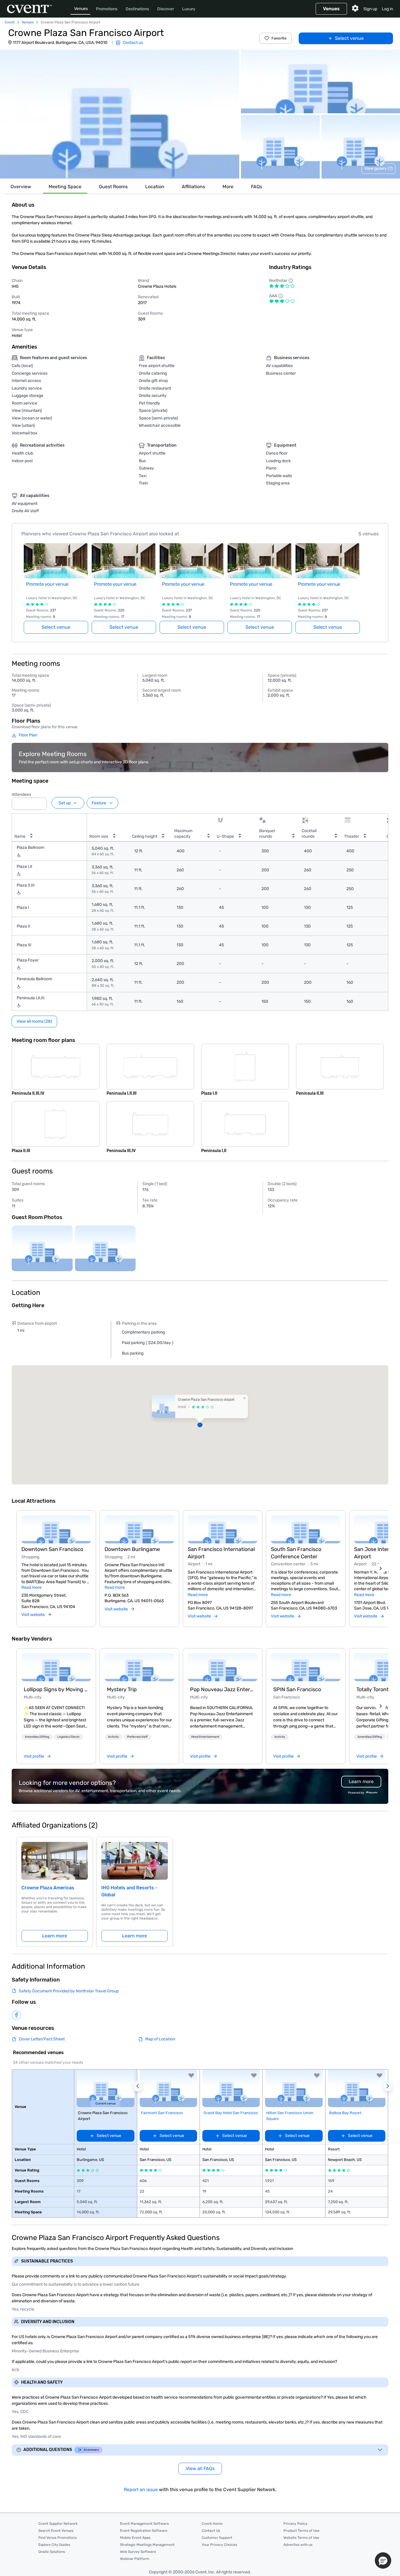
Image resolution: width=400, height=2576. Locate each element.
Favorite (279, 38)
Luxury (189, 9)
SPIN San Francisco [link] (297, 1689)
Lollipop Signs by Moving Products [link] (56, 1689)
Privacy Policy (295, 2524)
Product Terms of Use (301, 2531)
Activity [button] (113, 1737)
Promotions (107, 9)
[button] (120, 114)
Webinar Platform (135, 2559)
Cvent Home (212, 2524)
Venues (81, 9)
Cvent (10, 22)
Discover (166, 9)
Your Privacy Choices (219, 2545)
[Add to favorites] (191, 2075)
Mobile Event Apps (135, 2538)
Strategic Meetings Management (147, 2545)
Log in (387, 9)
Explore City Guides (54, 2545)
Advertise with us (298, 2545)
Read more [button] (31, 1587)
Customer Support (217, 2538)
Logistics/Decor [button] (69, 1737)
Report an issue (141, 2490)
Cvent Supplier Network (58, 2524)
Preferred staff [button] (137, 1737)
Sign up (370, 9)
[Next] (381, 1569)
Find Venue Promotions (58, 2538)
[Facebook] (16, 2015)
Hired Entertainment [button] (205, 1737)
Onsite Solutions (52, 2552)
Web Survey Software (138, 2552)
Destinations (137, 9)
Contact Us (211, 2531)
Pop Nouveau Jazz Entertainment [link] (223, 1689)
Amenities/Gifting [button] (37, 1737)
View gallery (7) (378, 168)
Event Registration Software (144, 2531)
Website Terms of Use (301, 2538)
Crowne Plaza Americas (48, 1888)
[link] (56, 1667)
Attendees (21, 795)
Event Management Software (145, 2524)
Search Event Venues (56, 2531)
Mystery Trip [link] (122, 1689)
